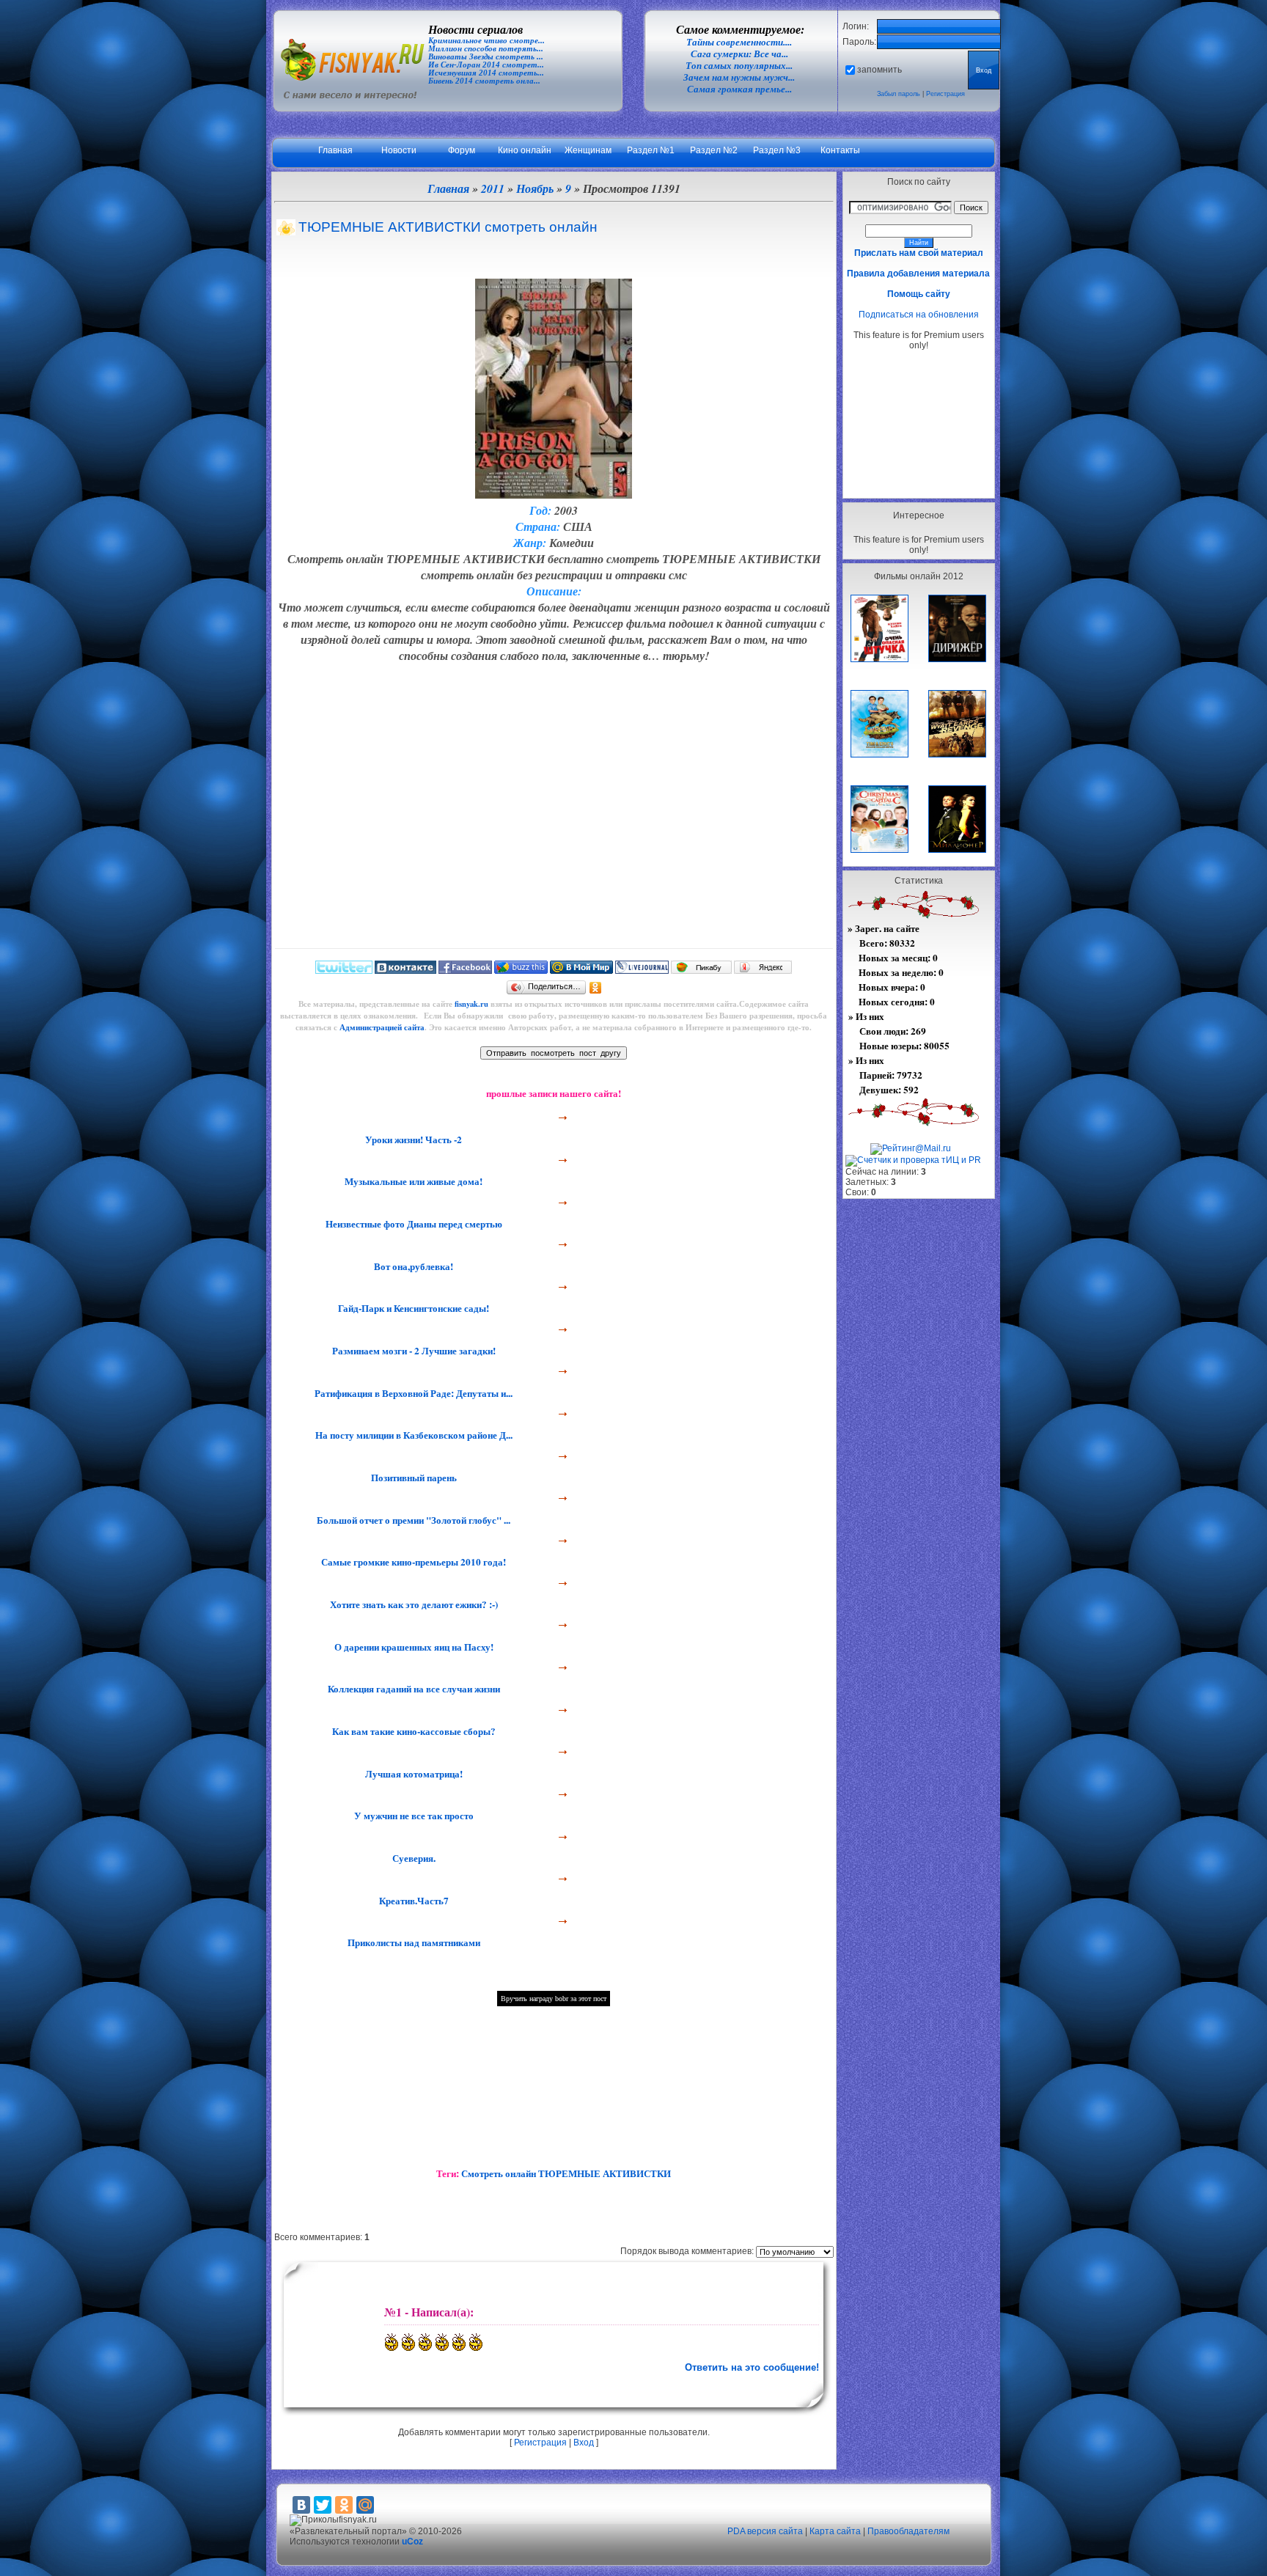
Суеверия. (412, 1858)
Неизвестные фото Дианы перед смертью (412, 1224)
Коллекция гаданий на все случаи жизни (412, 1689)
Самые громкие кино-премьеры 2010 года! (412, 1562)
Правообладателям (908, 2531)
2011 (493, 188)
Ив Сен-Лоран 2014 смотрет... (486, 65)
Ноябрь (535, 188)
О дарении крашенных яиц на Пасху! (412, 1647)
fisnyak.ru (471, 1004)
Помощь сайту (919, 294)
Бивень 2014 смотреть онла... (484, 81)
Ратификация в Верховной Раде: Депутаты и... (412, 1393)
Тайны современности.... (739, 42)
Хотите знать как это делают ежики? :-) (412, 1604)
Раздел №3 (777, 150)
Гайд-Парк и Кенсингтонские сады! (412, 1308)
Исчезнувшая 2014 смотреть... (486, 73)
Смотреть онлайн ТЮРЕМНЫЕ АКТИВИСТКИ (566, 2173)
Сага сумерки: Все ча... (739, 54)
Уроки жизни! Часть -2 (412, 1140)
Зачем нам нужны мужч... (739, 77)
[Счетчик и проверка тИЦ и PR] (913, 1160)
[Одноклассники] (596, 988)
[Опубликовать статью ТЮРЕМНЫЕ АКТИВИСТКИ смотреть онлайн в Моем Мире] (581, 970)
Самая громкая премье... (739, 89)
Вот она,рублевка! (412, 1266)
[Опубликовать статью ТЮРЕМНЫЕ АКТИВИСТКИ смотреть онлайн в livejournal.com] (642, 970)
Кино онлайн (525, 150)
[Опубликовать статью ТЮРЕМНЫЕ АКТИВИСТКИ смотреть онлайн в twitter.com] (344, 970)
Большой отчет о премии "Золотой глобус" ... (412, 1520)
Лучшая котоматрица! (412, 1774)
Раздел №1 (651, 150)
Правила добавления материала (918, 274)
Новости (399, 150)
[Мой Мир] (365, 2505)
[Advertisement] (919, 424)
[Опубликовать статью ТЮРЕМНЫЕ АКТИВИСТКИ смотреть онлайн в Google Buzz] (521, 970)
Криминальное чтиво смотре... (486, 41)
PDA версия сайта (765, 2531)
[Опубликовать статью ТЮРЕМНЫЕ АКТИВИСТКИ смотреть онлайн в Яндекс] (763, 970)
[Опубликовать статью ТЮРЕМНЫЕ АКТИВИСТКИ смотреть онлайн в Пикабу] (701, 970)
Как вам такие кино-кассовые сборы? (412, 1731)
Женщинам (588, 150)
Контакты (840, 150)
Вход (584, 2443)
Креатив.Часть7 (412, 1901)
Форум (462, 150)
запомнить (879, 70)
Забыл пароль (899, 94)
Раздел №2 (714, 150)
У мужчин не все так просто (412, 1816)
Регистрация (945, 94)
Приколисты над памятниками (412, 1942)
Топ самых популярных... (739, 66)
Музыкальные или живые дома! (412, 1181)
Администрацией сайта (382, 1027)
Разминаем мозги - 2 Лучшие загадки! (412, 1351)
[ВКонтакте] (301, 2505)
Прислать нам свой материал (919, 253)
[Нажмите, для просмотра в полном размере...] (554, 494)
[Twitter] (323, 2505)
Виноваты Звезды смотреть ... (486, 57)
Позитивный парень (412, 1478)
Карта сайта (835, 2531)
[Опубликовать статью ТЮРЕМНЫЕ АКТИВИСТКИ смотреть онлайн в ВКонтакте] (405, 970)
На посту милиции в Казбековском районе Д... (412, 1435)
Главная (335, 150)
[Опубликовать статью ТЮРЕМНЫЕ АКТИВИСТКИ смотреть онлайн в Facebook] (465, 970)
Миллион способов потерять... (486, 49)
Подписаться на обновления (919, 315)
